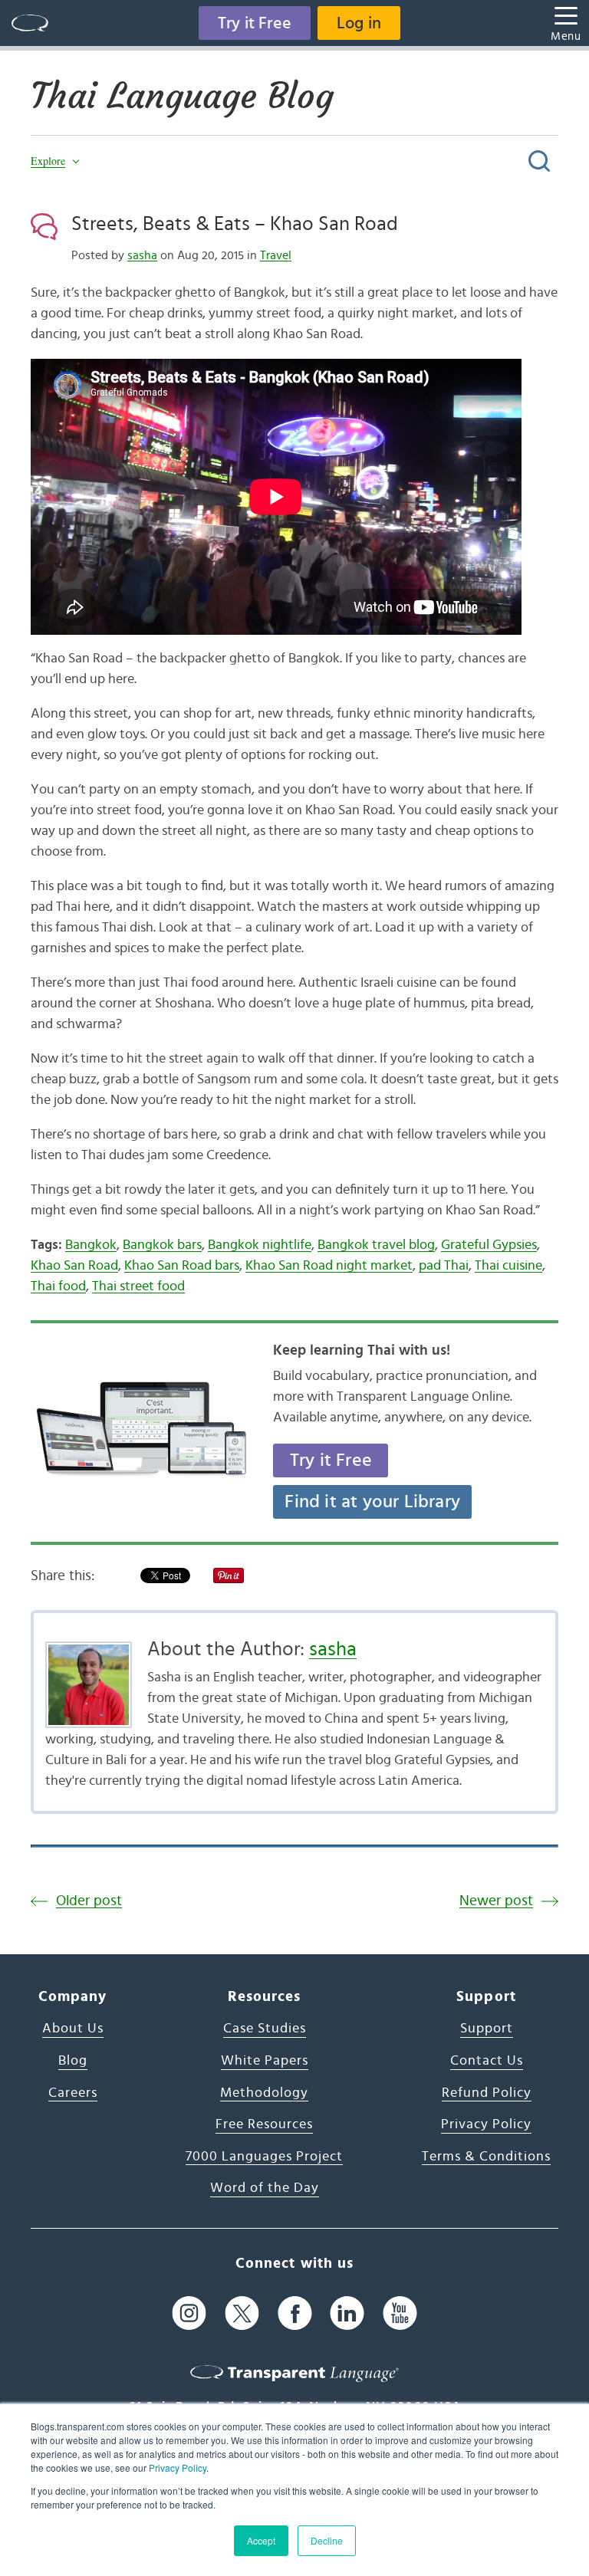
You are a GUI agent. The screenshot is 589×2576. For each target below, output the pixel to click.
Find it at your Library (372, 1502)
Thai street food (138, 1286)
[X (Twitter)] (242, 2313)
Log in (359, 23)
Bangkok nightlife (260, 1245)
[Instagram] (189, 2313)
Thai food (58, 1286)
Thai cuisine (508, 1266)
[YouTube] (400, 2313)
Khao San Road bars (182, 1266)
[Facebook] (295, 2313)
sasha (142, 255)
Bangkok (91, 1245)
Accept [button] (261, 2540)
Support (487, 2029)
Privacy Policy (178, 2468)
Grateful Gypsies (489, 1245)
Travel (276, 255)
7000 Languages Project (264, 2157)
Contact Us (487, 2061)
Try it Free (255, 23)
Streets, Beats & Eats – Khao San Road (235, 224)
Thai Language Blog (182, 96)
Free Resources (264, 2124)
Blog (73, 2061)
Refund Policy (487, 2093)
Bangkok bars (162, 1245)
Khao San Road (74, 1266)
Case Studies (265, 2029)
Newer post (496, 1901)
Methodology (264, 2093)
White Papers (265, 2061)
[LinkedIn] (347, 2313)
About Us (73, 2029)
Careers (73, 2093)
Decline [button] (327, 2540)
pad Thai (444, 1266)
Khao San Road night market (329, 1266)
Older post (89, 1901)
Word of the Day (265, 2188)
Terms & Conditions (486, 2157)
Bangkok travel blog (376, 1245)
